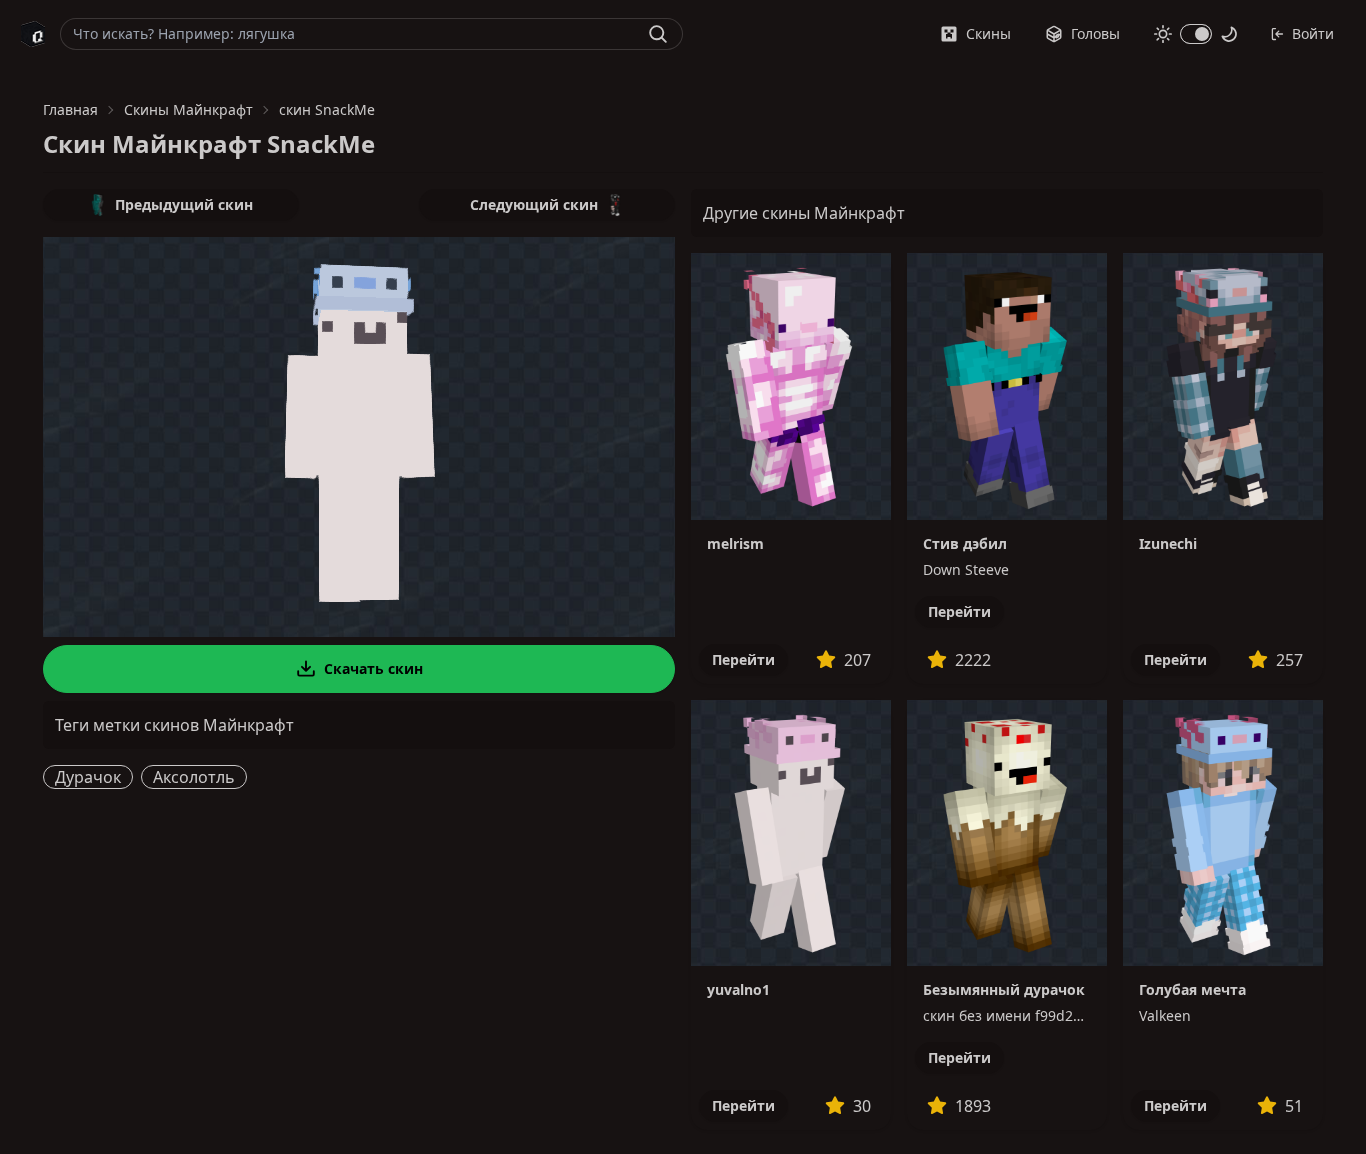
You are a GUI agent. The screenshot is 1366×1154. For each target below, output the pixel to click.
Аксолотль (194, 777)
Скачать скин (373, 668)
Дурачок (88, 777)
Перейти (743, 659)
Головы (1095, 33)
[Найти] (658, 34)
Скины (988, 33)
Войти (1313, 33)
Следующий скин (534, 204)
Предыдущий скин (184, 204)
